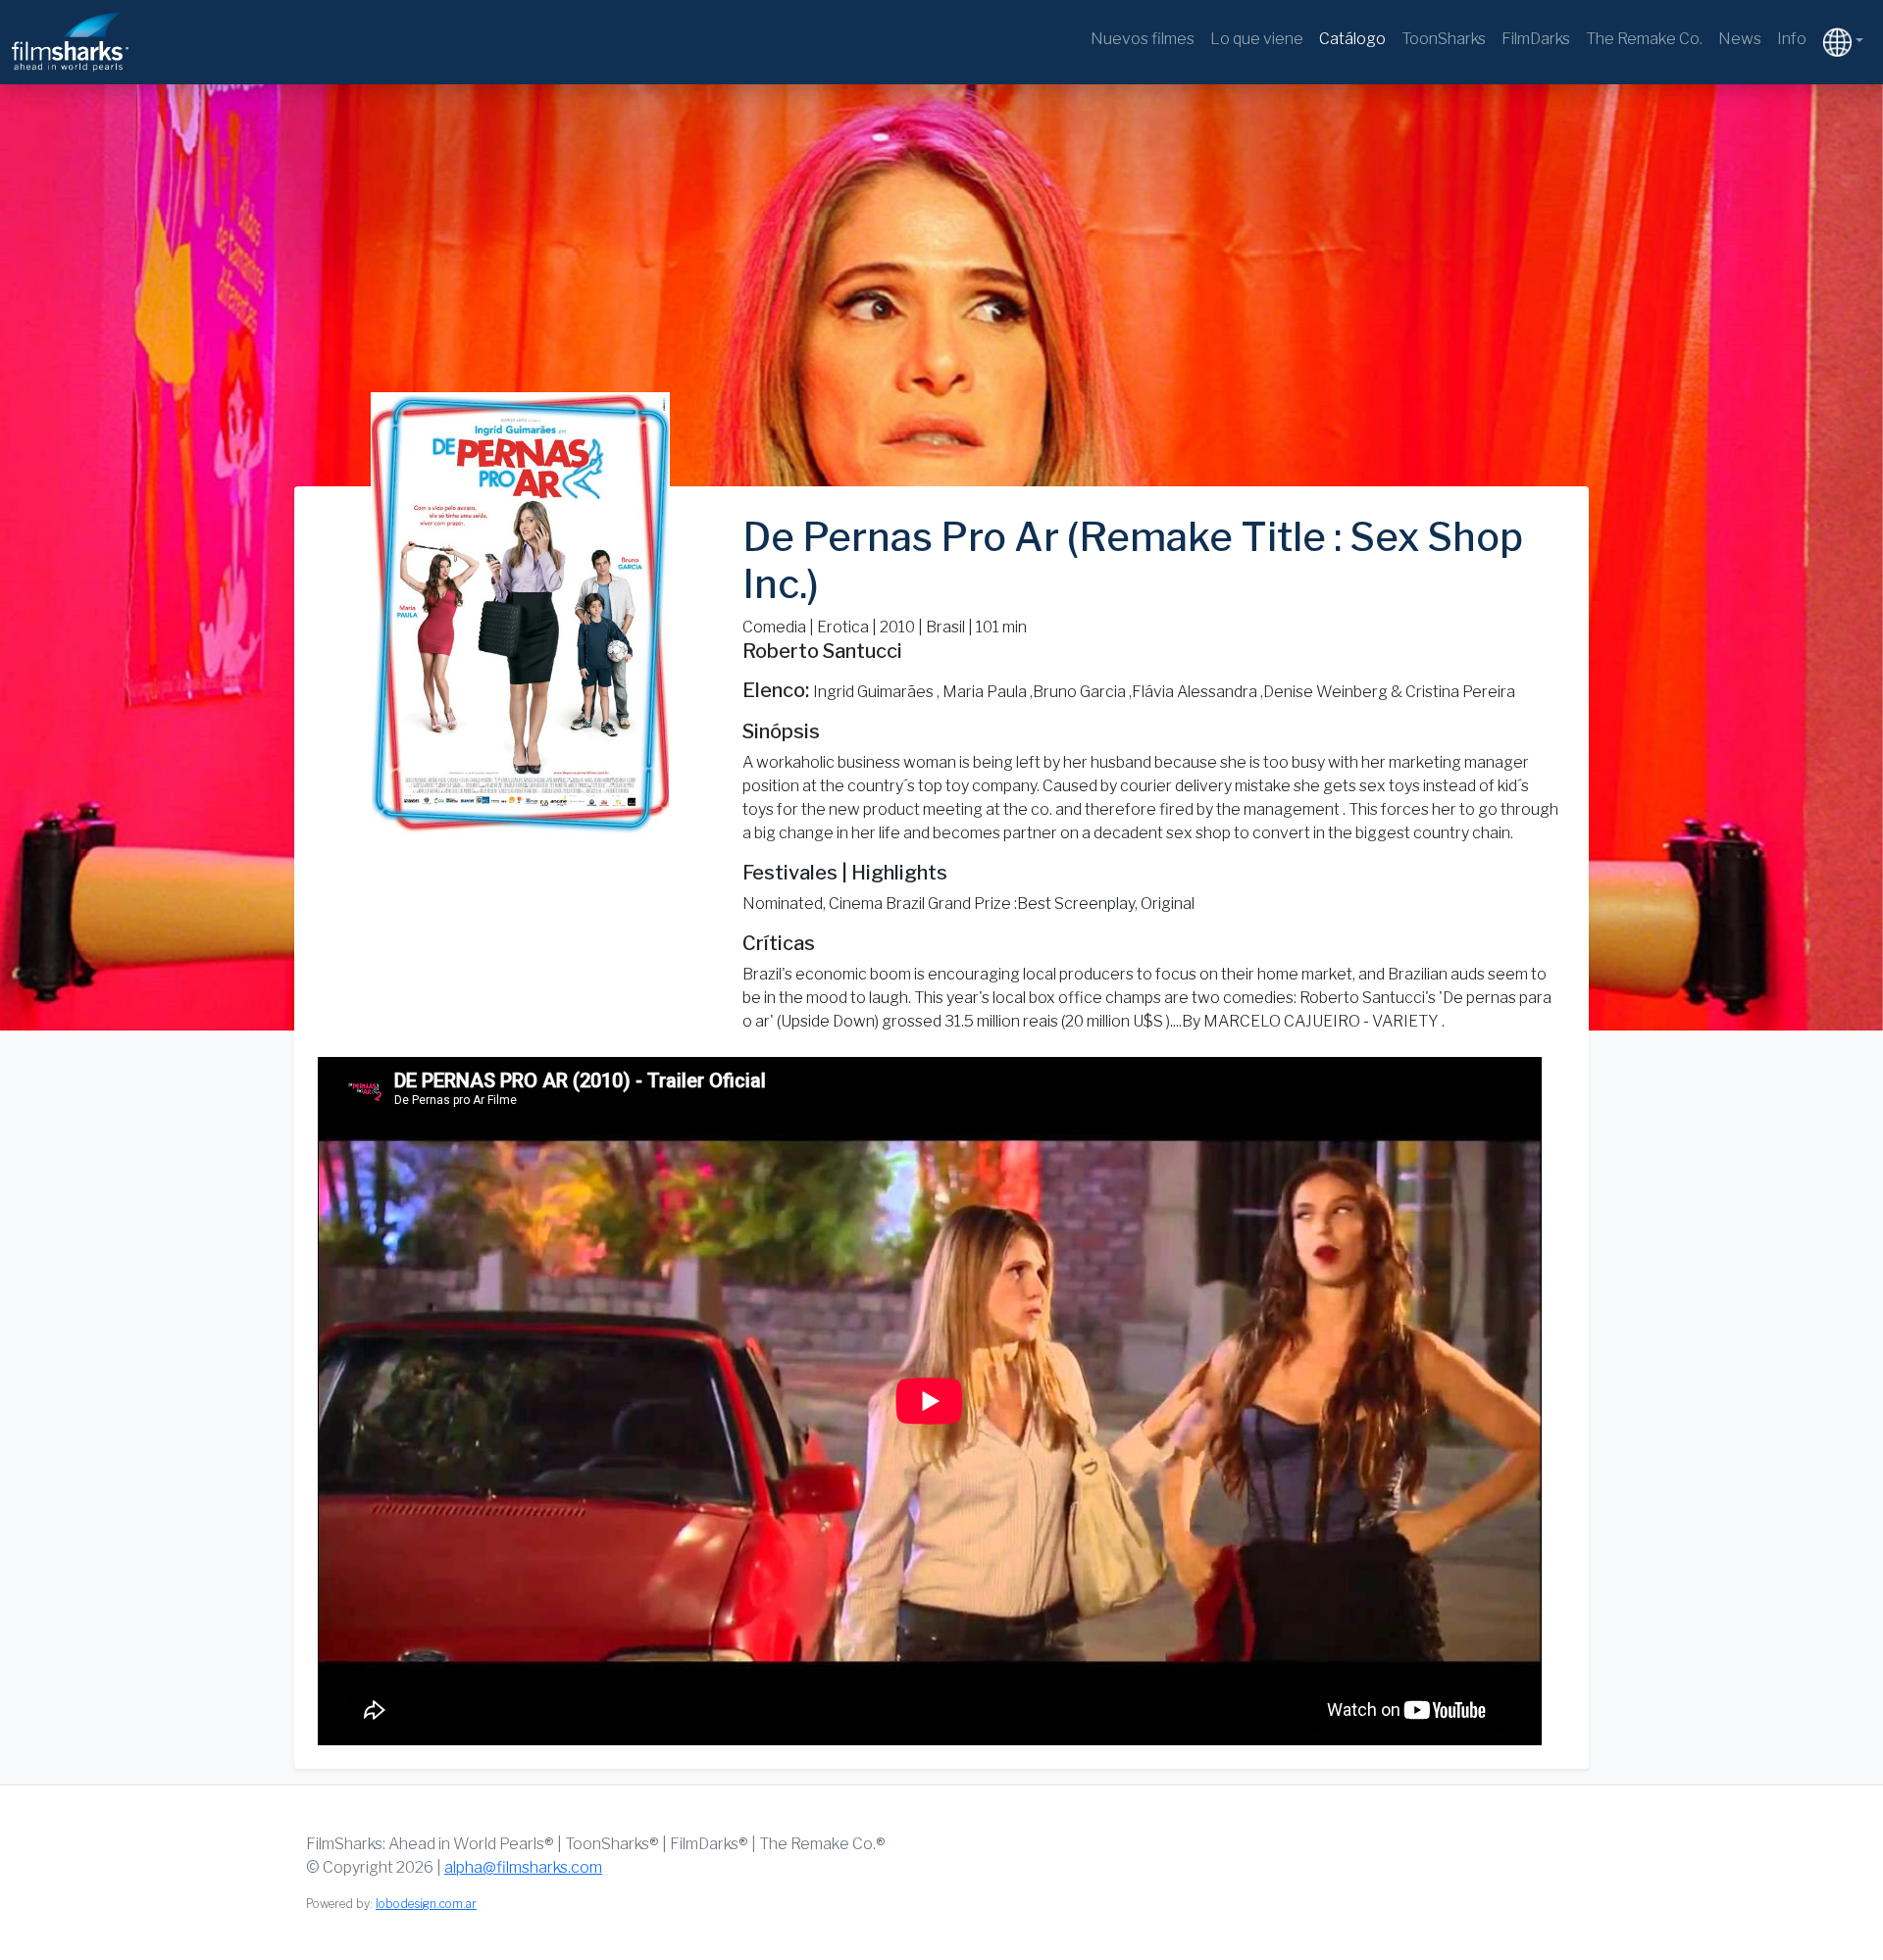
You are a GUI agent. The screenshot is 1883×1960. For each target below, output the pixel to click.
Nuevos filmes (1143, 39)
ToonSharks (1444, 39)
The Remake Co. (1644, 39)
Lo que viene (1257, 39)
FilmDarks (1536, 39)
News (1740, 39)
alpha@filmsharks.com (523, 1867)
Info (1792, 39)
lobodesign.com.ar (426, 1904)
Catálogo (1352, 39)
